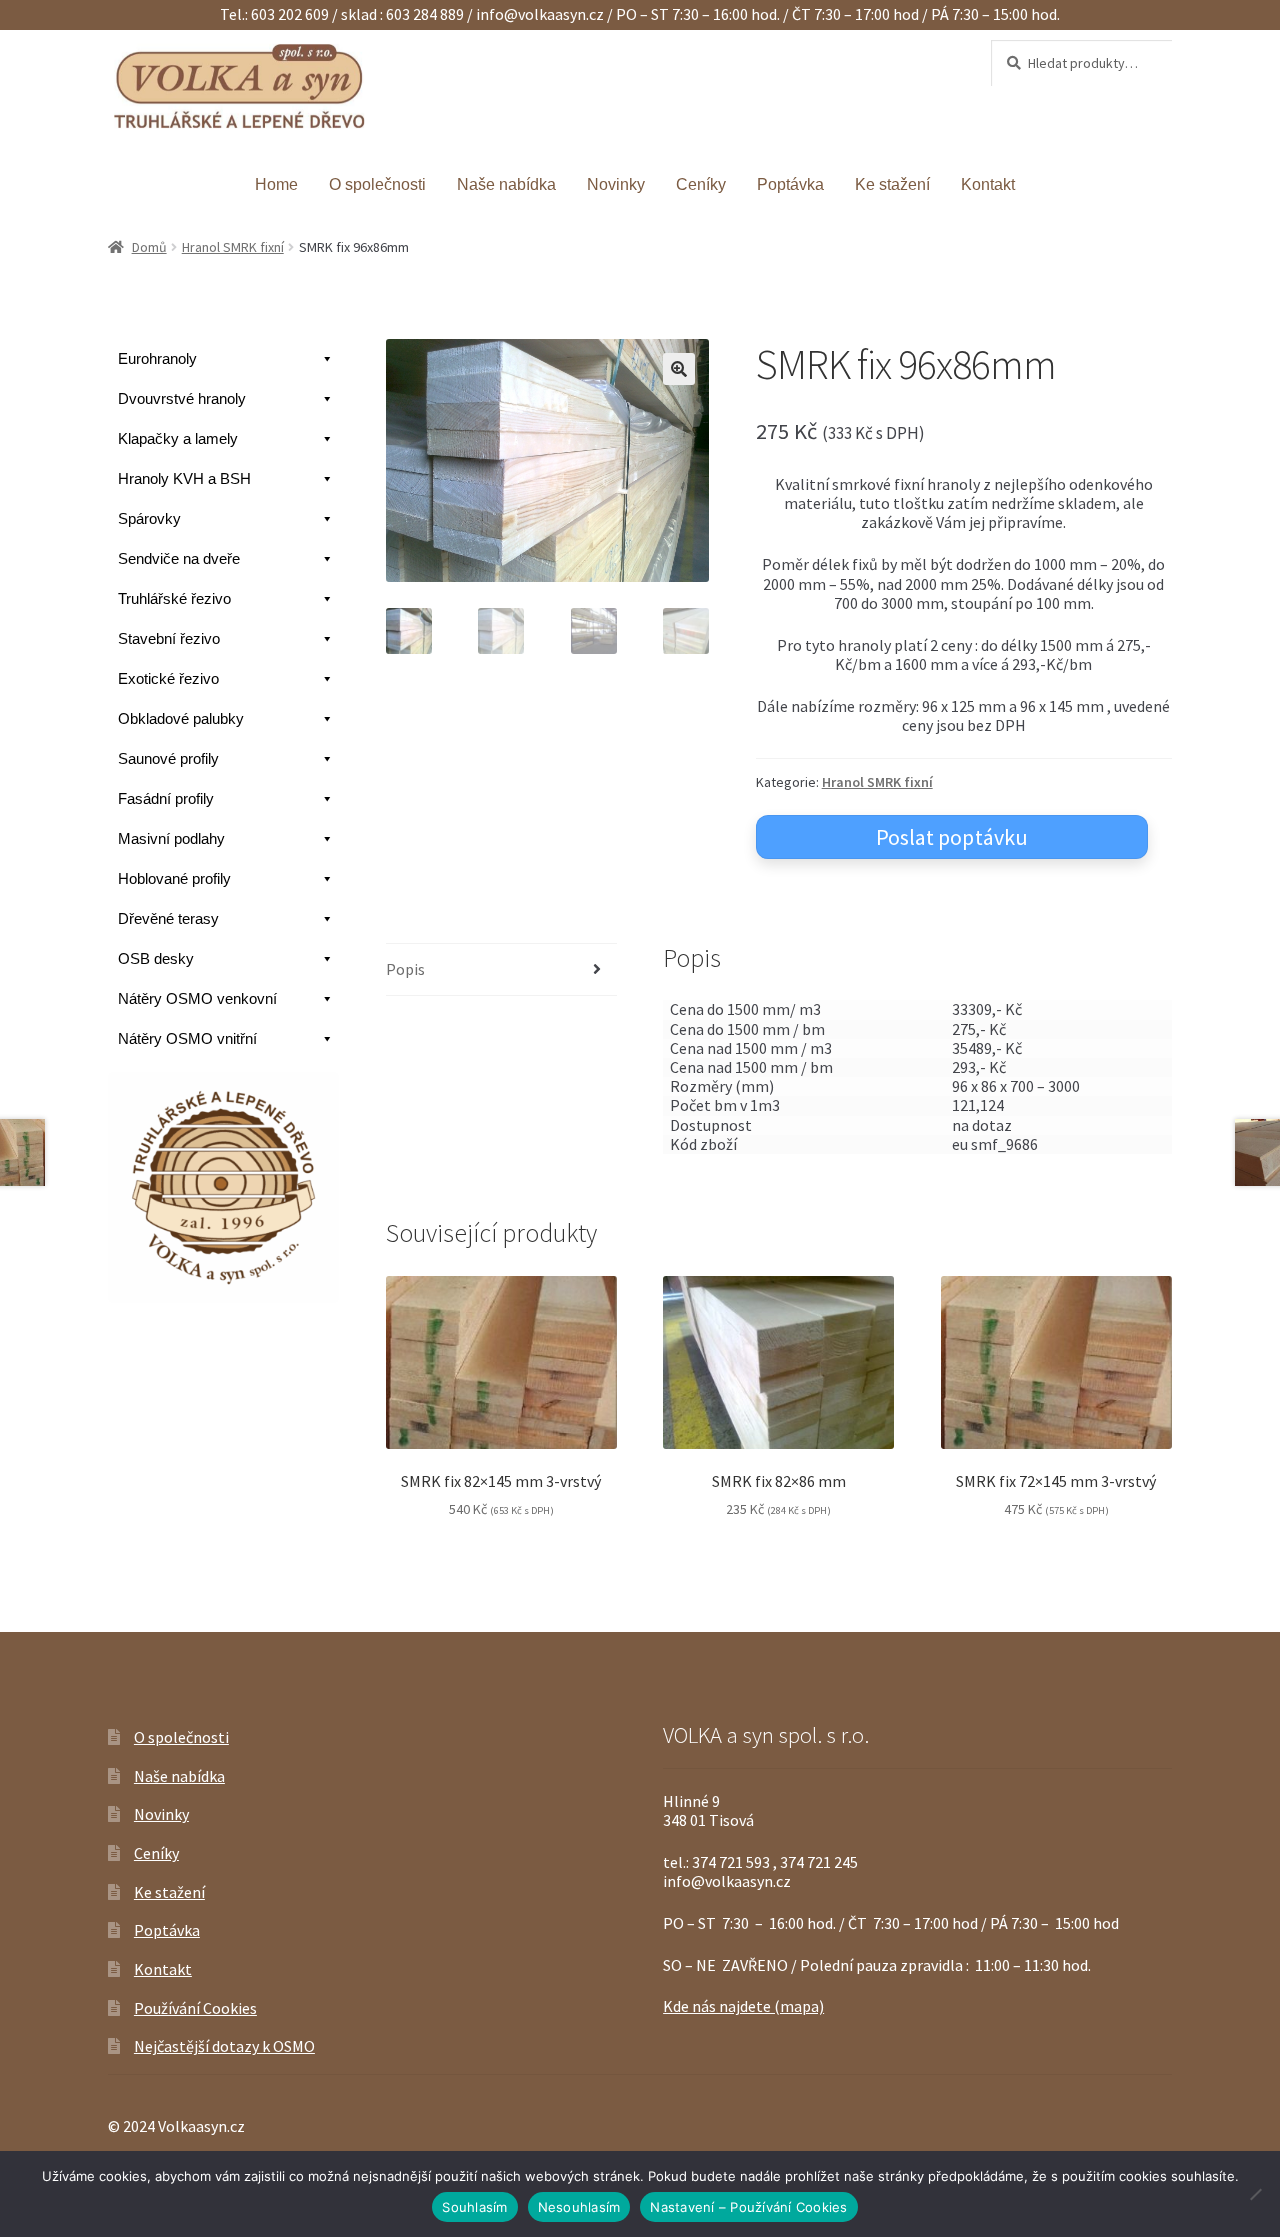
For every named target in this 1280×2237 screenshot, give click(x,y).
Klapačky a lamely (178, 438)
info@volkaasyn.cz (541, 14)
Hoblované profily (174, 878)
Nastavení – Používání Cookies (748, 2207)
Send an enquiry (952, 837)
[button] (679, 369)
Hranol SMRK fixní (233, 247)
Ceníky (701, 184)
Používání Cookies (195, 2008)
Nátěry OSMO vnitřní (187, 1038)
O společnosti (377, 184)
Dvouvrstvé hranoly (182, 398)
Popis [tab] (405, 969)
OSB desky (156, 958)
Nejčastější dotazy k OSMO (224, 2046)
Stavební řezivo (169, 638)
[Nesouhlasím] (1255, 2194)
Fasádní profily (166, 798)
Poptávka (790, 184)
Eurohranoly (157, 358)
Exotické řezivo (168, 678)
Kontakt (988, 184)
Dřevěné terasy (168, 918)
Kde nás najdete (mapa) (743, 2006)
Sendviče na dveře (179, 558)
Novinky (616, 184)
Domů (149, 247)
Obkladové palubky (181, 718)
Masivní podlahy (171, 838)
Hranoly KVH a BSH (184, 478)
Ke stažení (892, 184)
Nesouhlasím (579, 2207)
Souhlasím (474, 2207)
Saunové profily (168, 758)
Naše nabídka (506, 184)
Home (276, 184)
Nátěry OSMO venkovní (197, 998)
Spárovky (149, 518)
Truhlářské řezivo (174, 598)
